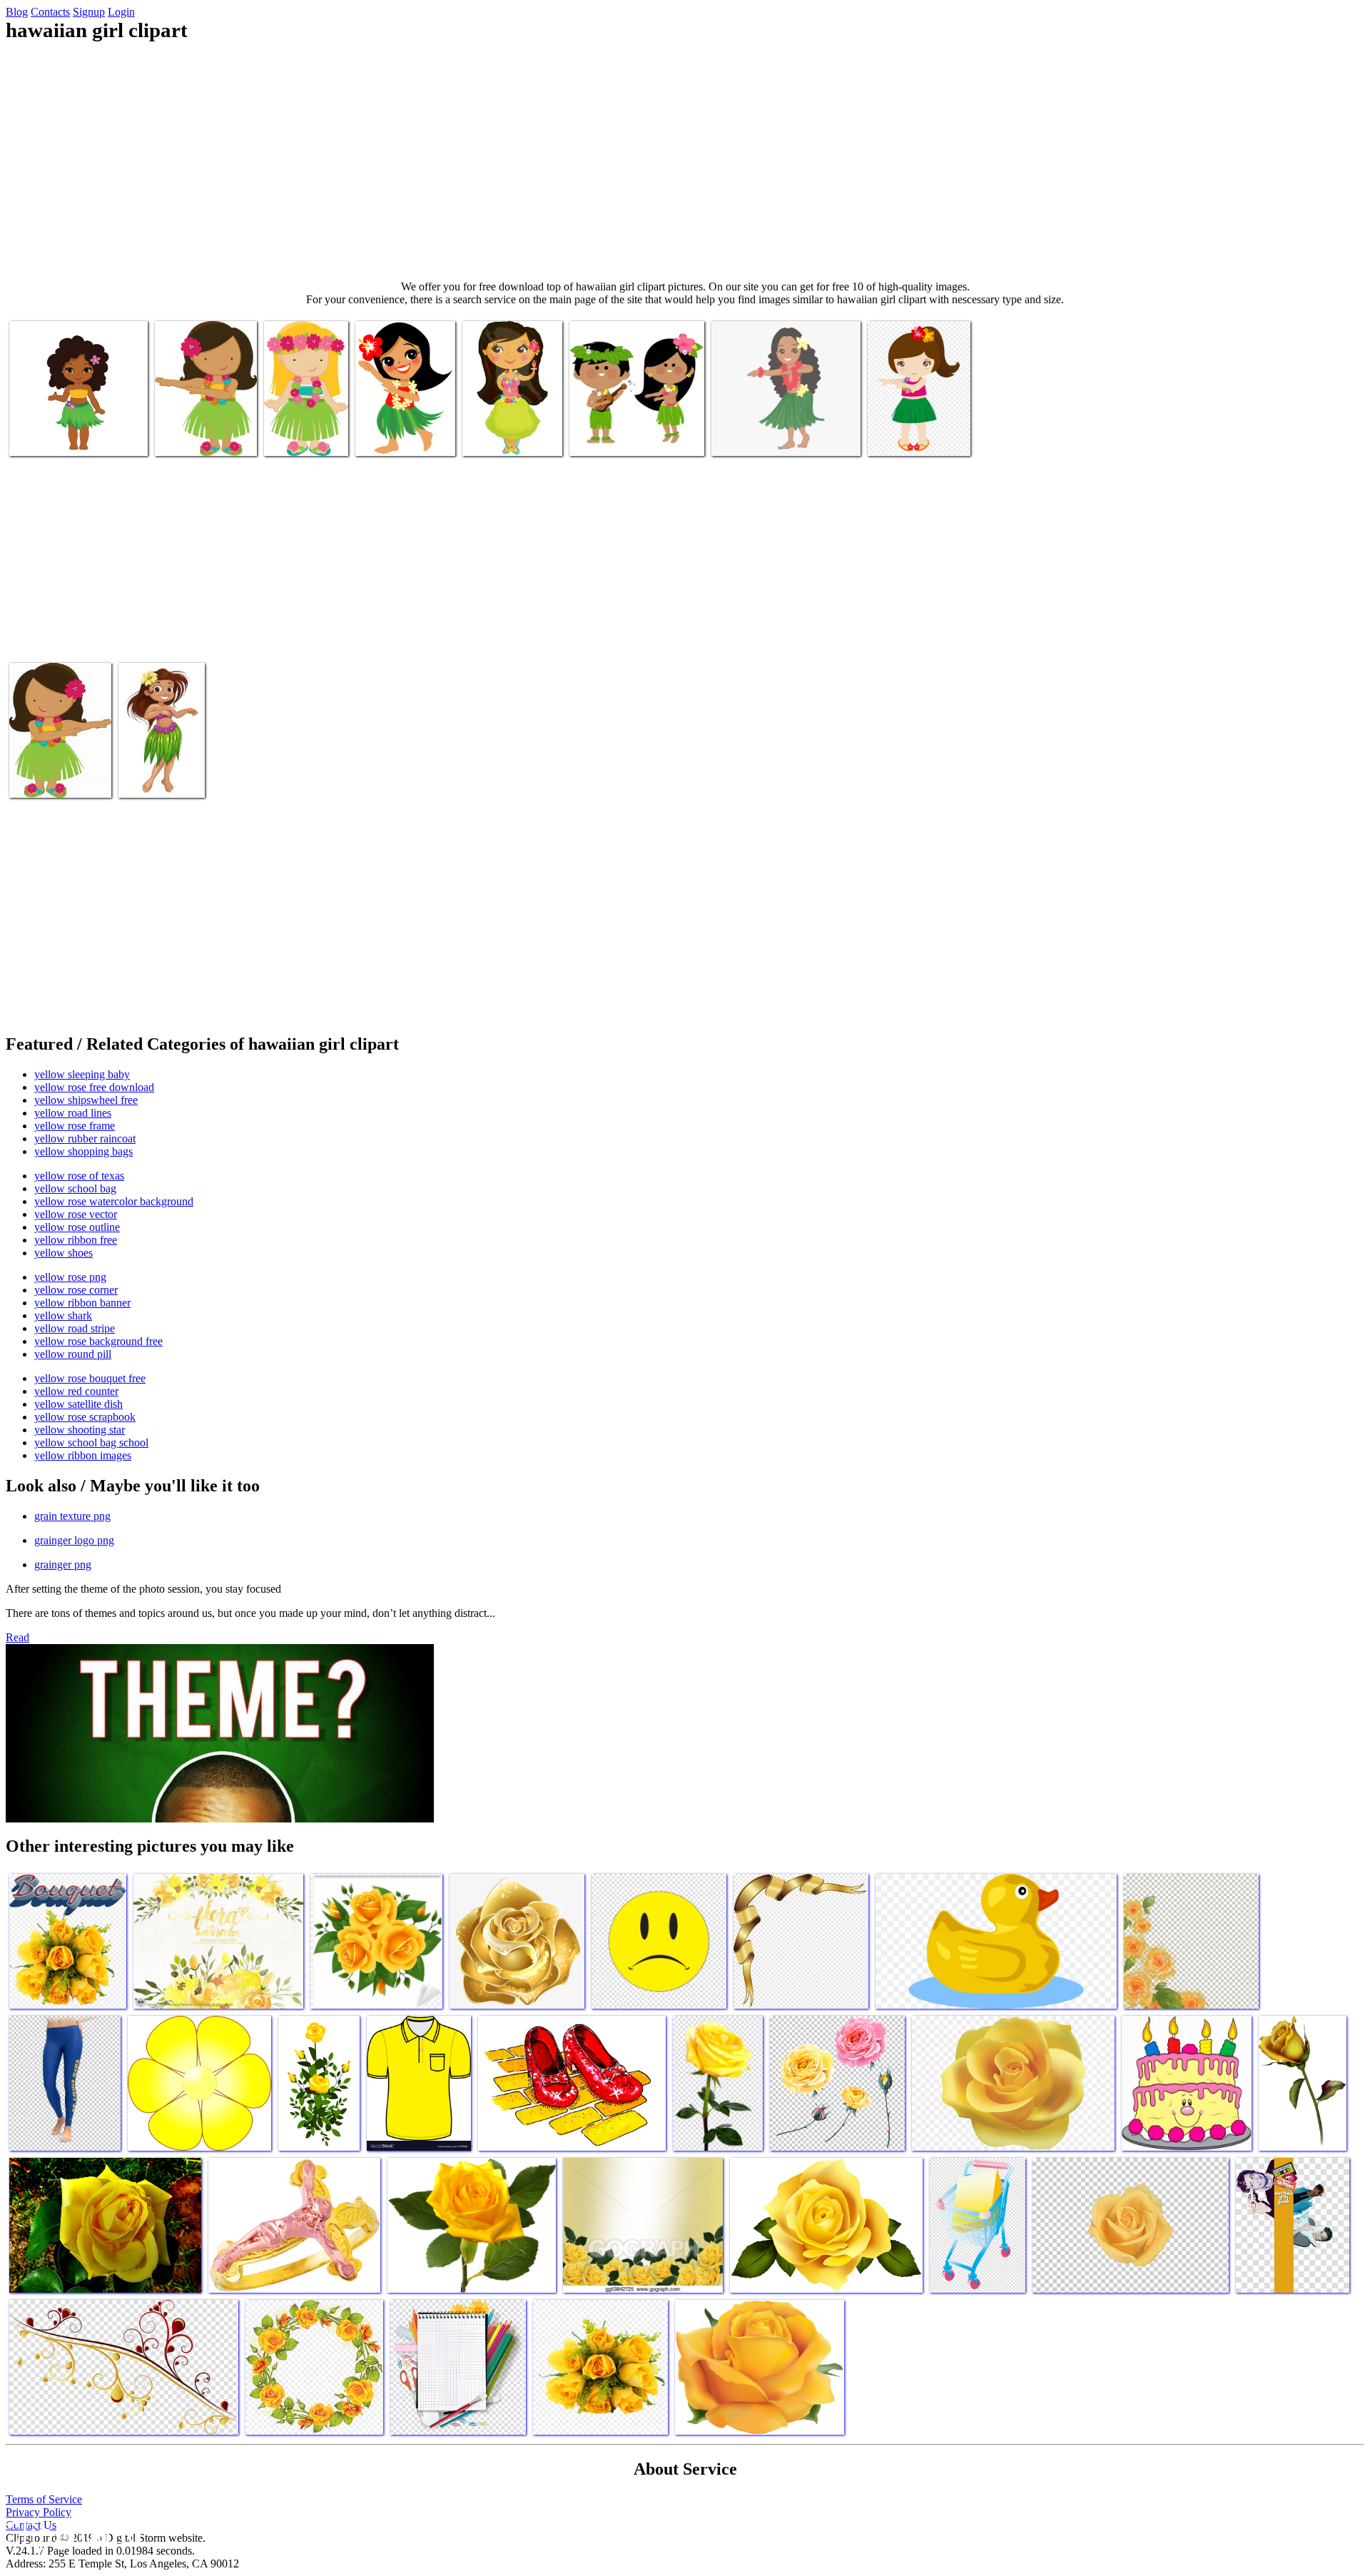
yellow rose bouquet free (90, 1378)
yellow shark (63, 1315)
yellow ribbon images (83, 1455)
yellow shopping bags (83, 1151)
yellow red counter (76, 1391)
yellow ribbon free (76, 1240)
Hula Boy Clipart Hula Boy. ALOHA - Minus (302, 425)
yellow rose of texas (79, 1176)
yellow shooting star (80, 1430)
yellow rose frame (75, 1126)
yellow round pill (73, 1354)
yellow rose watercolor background (114, 1201)
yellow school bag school (91, 1442)
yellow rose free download (94, 1087)
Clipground (71, 2533)
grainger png (63, 1565)
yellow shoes (64, 1253)
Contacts (50, 12)
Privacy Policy (39, 2512)
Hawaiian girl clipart (55, 436)
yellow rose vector (76, 1214)
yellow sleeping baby (82, 1074)
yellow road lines (73, 1113)
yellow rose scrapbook (85, 1417)
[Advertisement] (685, 161)
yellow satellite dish (78, 1404)
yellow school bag (75, 1188)
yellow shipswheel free (86, 1100)
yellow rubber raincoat (85, 1139)
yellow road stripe (75, 1328)
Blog (17, 12)
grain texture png (72, 1516)
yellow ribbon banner (82, 1303)
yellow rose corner (76, 1290)
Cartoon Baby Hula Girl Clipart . (505, 431)
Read (17, 1637)
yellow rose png (70, 1277)
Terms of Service (44, 2499)
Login (121, 12)
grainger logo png (74, 1540)
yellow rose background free (98, 1341)
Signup (89, 12)
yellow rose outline (77, 1227)
